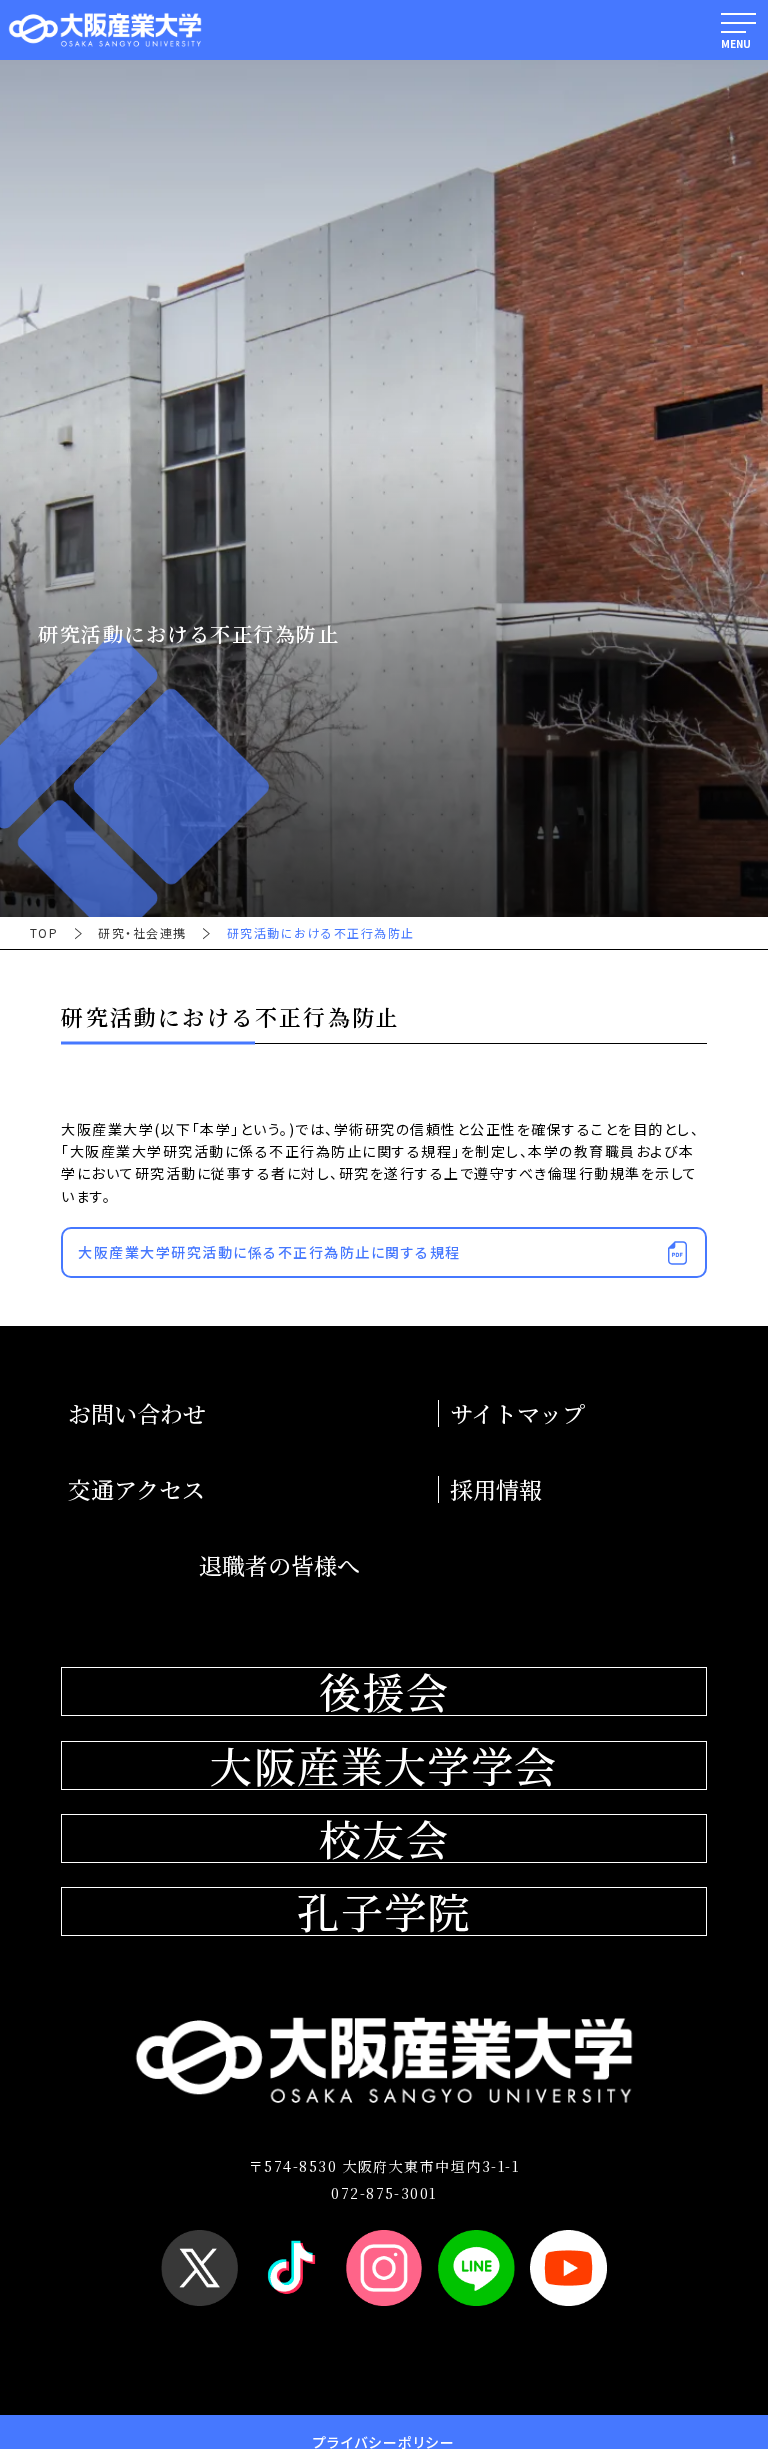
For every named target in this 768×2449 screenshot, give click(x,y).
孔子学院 (384, 1911)
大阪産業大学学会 (384, 1765)
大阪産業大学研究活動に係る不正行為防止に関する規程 (269, 1252)
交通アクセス (136, 1489)
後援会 (384, 1691)
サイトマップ (517, 1413)
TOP (44, 933)
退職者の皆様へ (279, 1565)
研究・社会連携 (142, 933)
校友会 (384, 1838)
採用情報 (496, 1489)
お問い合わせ (137, 1413)
